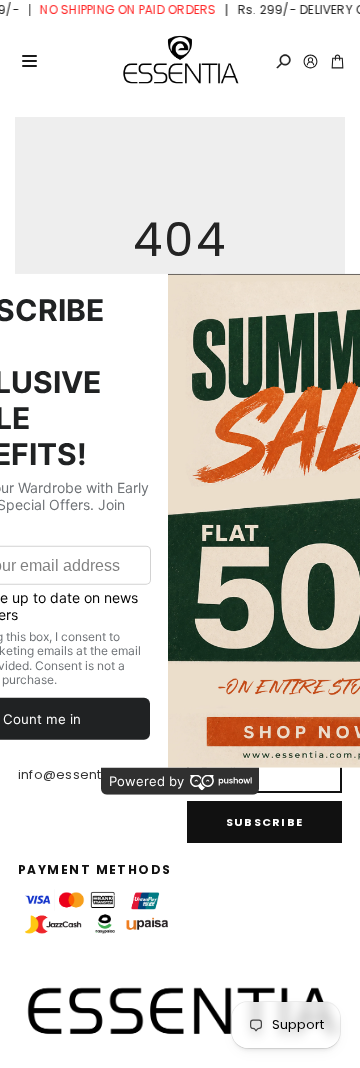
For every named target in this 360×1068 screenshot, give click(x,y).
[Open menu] (29, 61)
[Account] (310, 61)
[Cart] (337, 61)
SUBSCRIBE (265, 822)
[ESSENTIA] (180, 61)
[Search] (283, 61)
